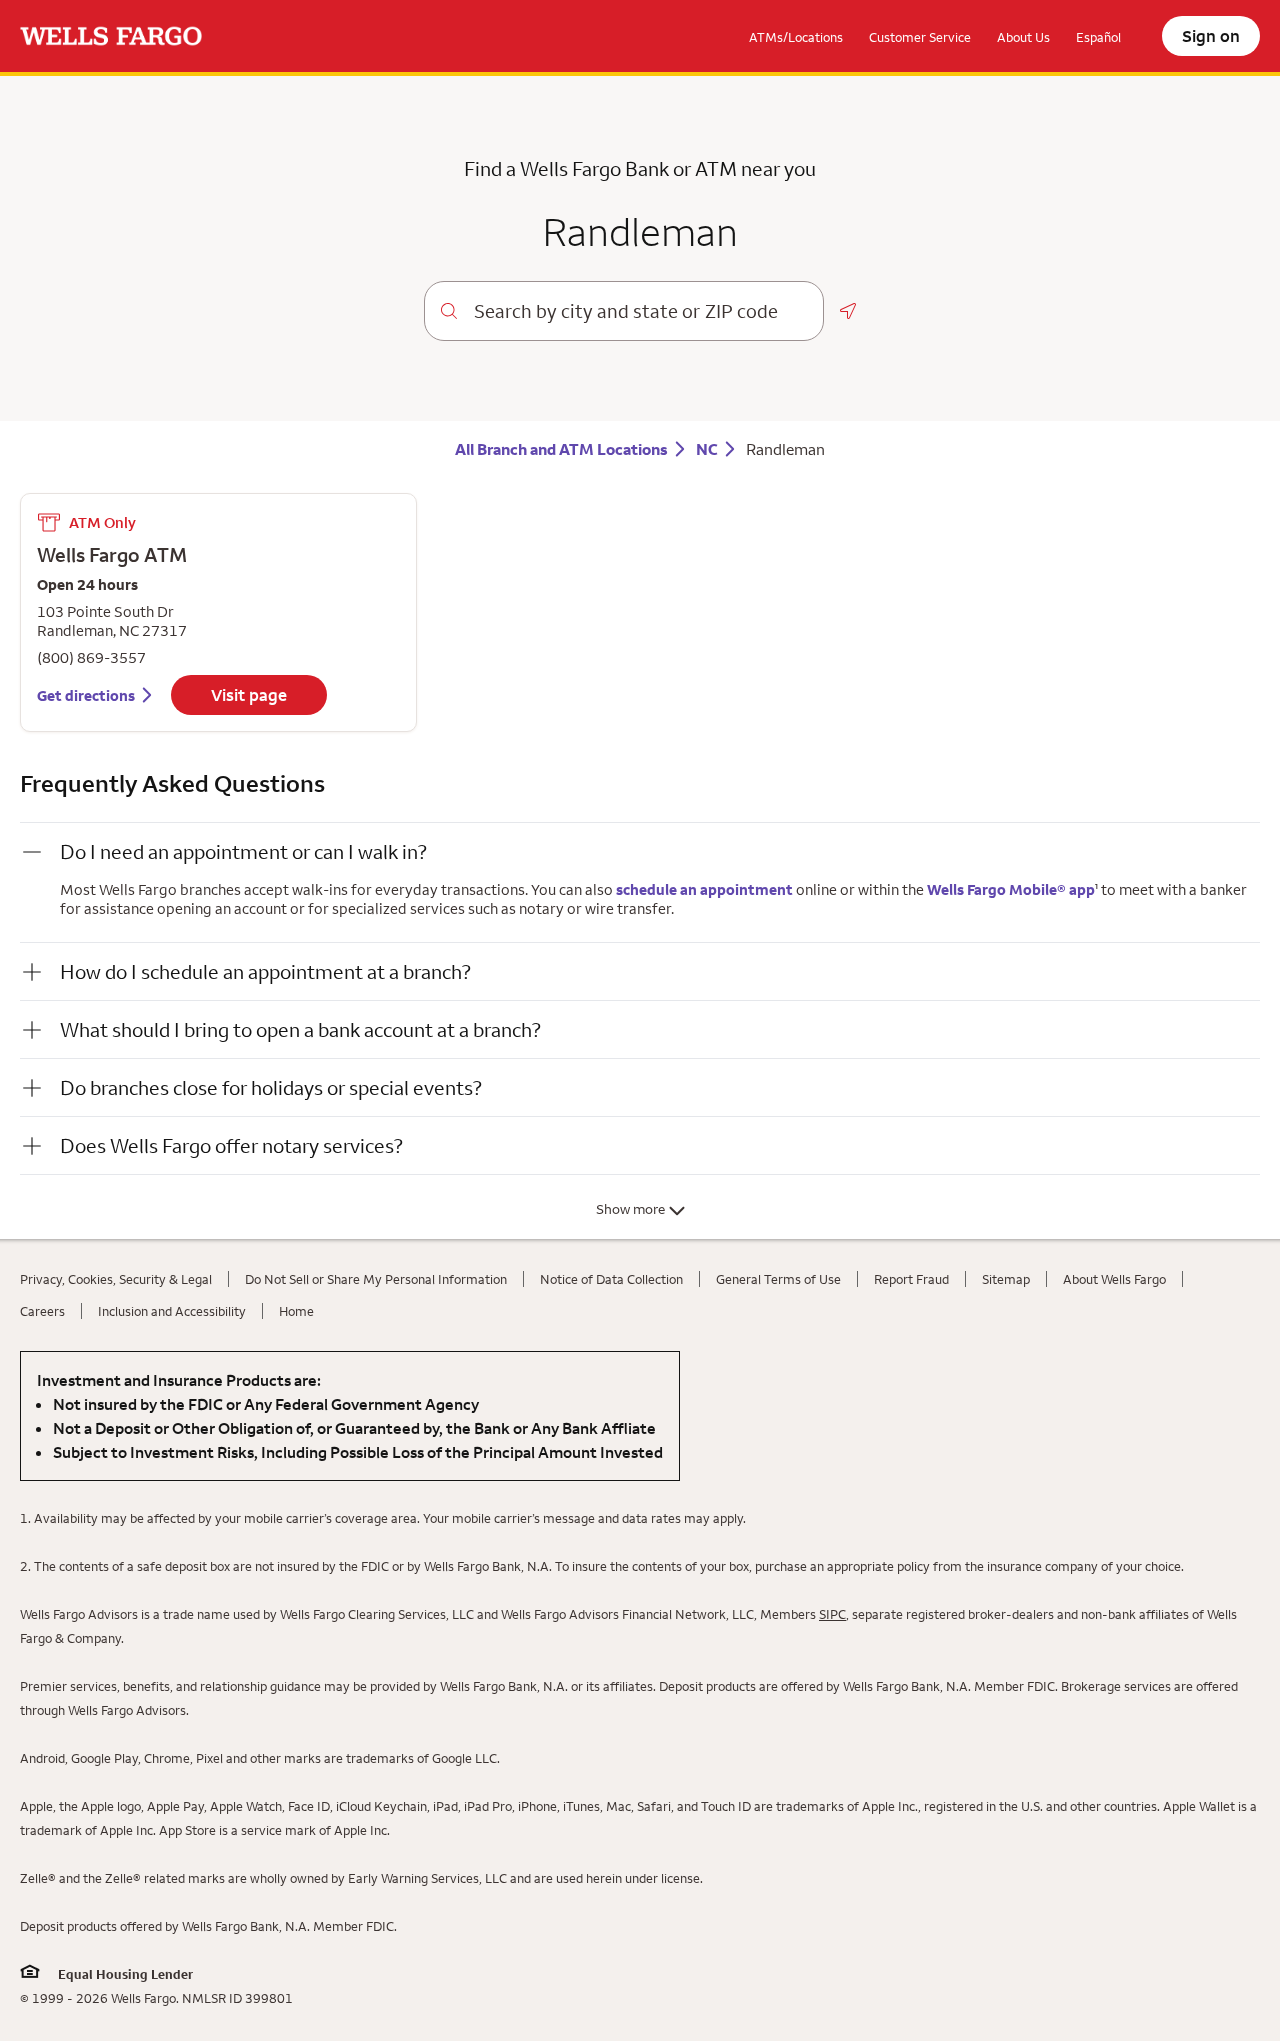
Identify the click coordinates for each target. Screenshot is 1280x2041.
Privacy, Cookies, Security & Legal (116, 1279)
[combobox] (640, 311)
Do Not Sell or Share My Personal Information (376, 1279)
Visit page (249, 695)
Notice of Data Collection (611, 1279)
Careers (42, 1311)
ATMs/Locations (796, 37)
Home (296, 1311)
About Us (1023, 37)
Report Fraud (911, 1279)
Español (1098, 37)
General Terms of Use (778, 1279)
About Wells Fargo (1114, 1279)
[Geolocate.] (848, 311)
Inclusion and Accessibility (172, 1311)
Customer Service (920, 37)
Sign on (1211, 36)
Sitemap (1006, 1279)
